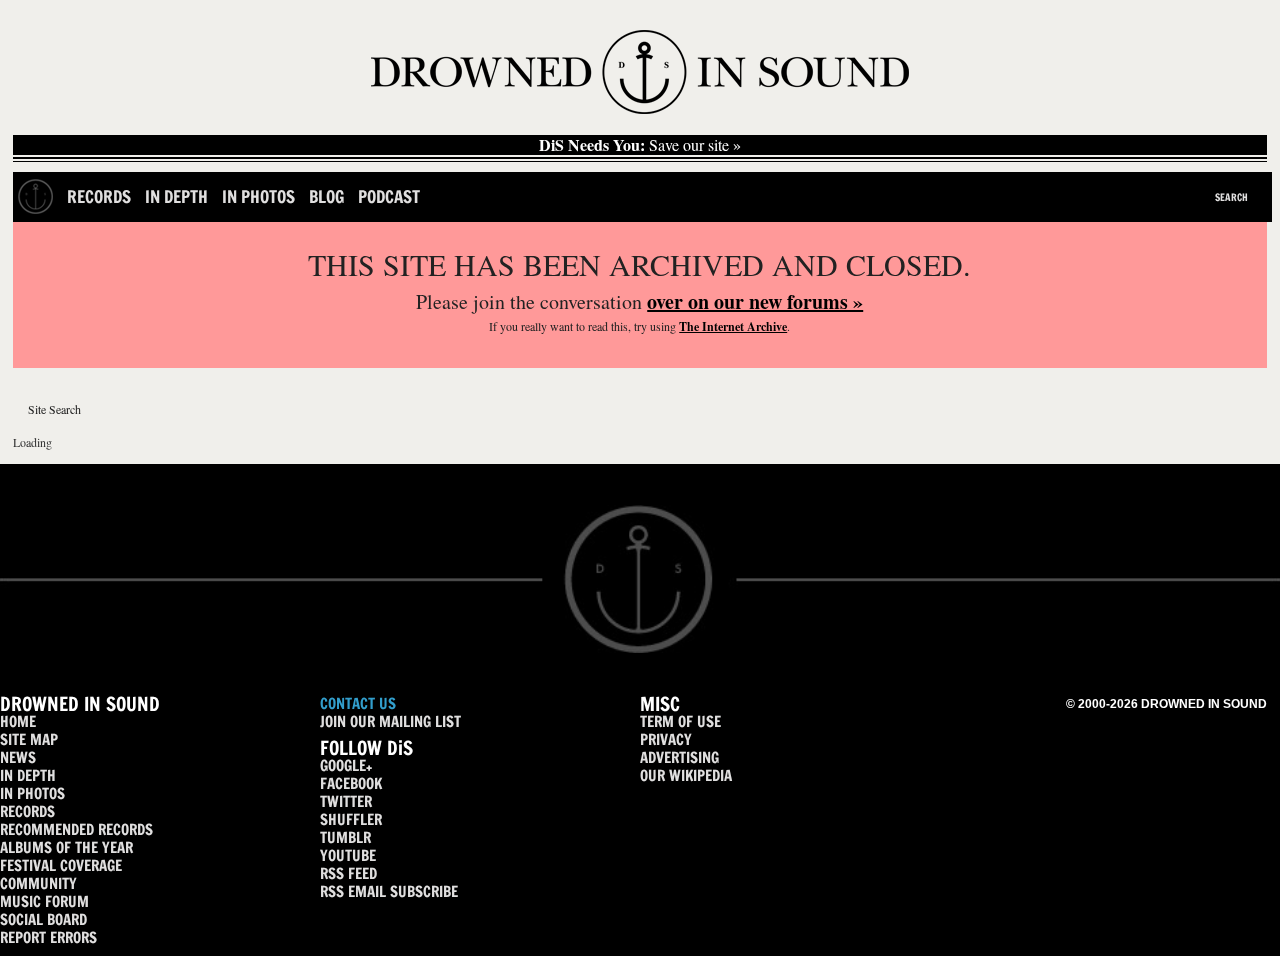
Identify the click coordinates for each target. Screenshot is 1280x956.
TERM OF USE (680, 721)
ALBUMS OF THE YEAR (66, 847)
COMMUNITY (38, 883)
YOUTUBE (348, 855)
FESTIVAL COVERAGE (61, 865)
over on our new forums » (755, 301)
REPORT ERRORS (48, 937)
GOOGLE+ (346, 765)
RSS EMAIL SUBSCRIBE (389, 891)
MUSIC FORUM (44, 901)
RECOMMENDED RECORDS (76, 829)
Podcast (389, 196)
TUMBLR (345, 837)
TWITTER (346, 801)
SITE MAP (29, 739)
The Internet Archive (733, 326)
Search (1231, 197)
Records (99, 196)
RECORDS (27, 811)
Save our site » (640, 145)
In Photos (258, 196)
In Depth (176, 196)
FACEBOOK (351, 783)
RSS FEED (348, 873)
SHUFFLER (351, 819)
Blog (326, 196)
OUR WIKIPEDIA (686, 775)
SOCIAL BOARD (43, 919)
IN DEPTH (28, 775)
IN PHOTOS (32, 793)
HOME (18, 721)
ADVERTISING (679, 757)
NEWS (18, 757)
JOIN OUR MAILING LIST (390, 721)
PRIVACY (666, 739)
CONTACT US (358, 703)
